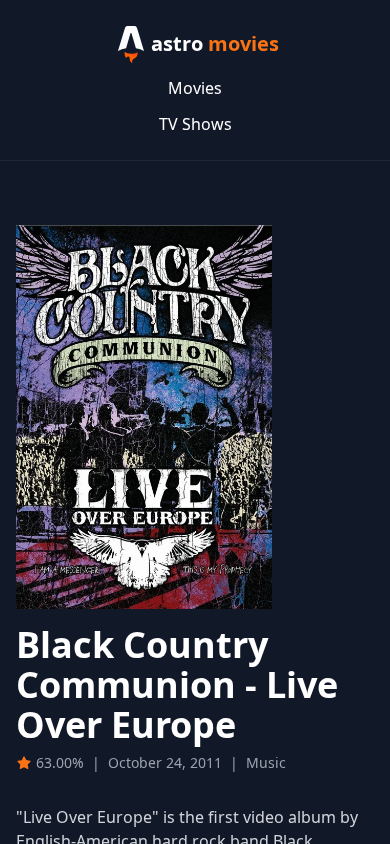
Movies (195, 88)
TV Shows (195, 124)
